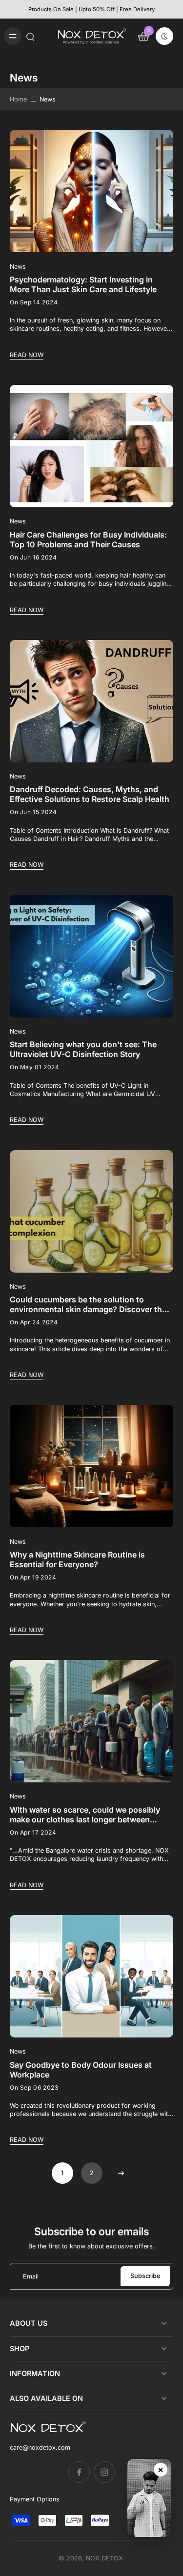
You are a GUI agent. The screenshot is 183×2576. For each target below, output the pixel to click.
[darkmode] (164, 36)
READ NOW (27, 355)
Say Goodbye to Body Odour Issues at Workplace (81, 2070)
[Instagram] (104, 2472)
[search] (30, 36)
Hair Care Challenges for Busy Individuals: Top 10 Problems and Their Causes (88, 539)
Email (31, 2276)
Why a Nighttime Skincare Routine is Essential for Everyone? (77, 1559)
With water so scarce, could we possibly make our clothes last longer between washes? (85, 1815)
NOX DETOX (104, 2558)
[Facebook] (79, 2472)
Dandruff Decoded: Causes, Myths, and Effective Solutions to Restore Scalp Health (90, 794)
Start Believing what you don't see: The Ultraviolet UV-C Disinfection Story (83, 1049)
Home (18, 99)
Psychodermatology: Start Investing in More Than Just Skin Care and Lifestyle (83, 284)
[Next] (121, 2173)
